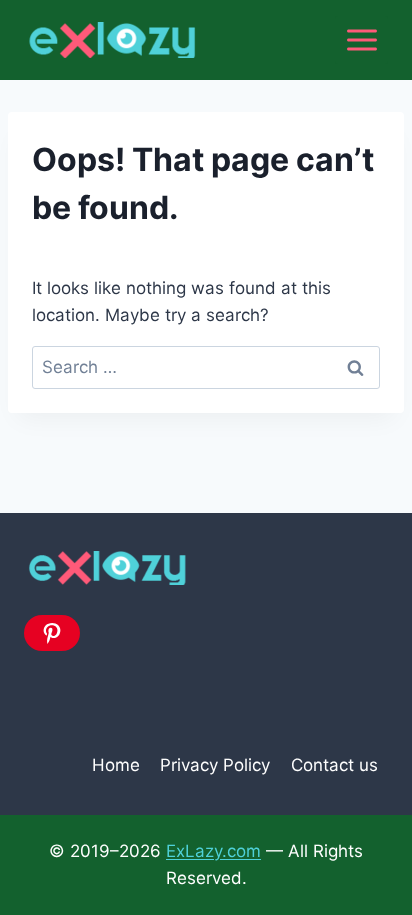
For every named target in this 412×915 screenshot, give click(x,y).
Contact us (334, 765)
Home (116, 765)
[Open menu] (361, 39)
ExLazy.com (213, 851)
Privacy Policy (215, 765)
